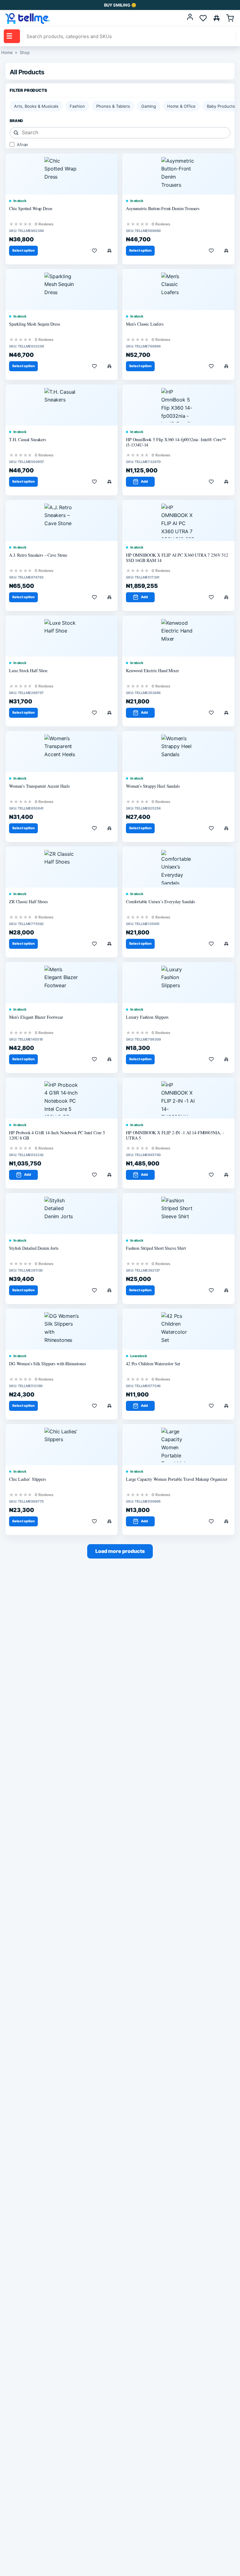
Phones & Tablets (113, 106)
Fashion (77, 106)
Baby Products (221, 106)
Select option (23, 250)
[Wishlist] (203, 18)
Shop (25, 52)
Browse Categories (9, 36)
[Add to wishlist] (94, 251)
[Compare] (217, 18)
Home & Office (181, 106)
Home (7, 52)
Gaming (149, 106)
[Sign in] (190, 18)
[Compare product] (109, 251)
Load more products (120, 1551)
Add (144, 481)
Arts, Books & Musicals (36, 106)
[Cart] (230, 18)
